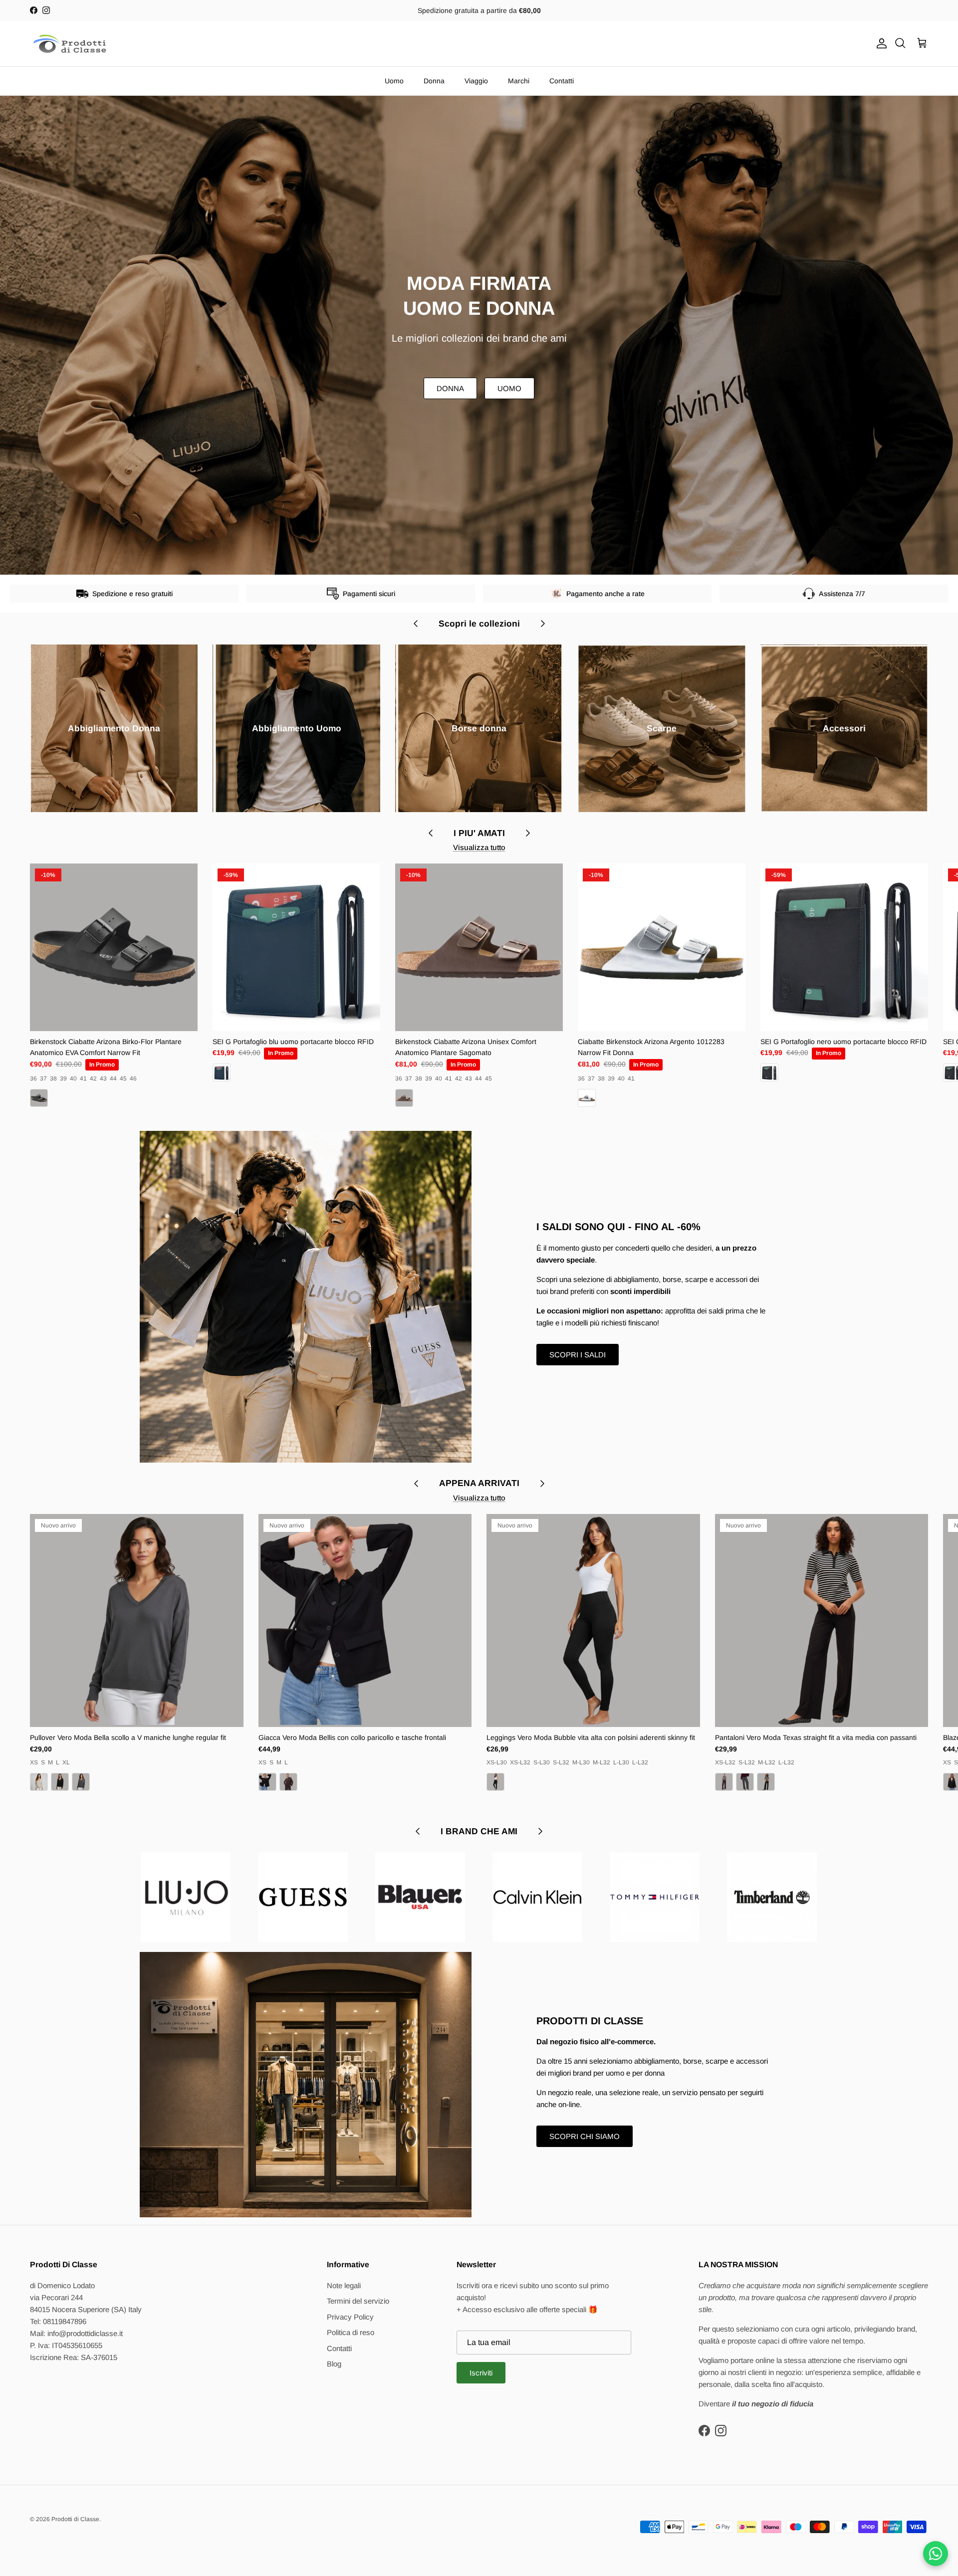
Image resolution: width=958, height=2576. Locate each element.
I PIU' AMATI (479, 833)
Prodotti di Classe (75, 2519)
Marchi (519, 81)
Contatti (562, 81)
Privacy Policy (350, 2317)
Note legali (344, 2285)
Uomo (394, 81)
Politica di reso (351, 2332)
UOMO (509, 388)
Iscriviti (481, 2373)
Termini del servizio (358, 2301)
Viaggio (476, 81)
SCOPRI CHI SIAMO (585, 2136)
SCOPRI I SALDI (578, 1355)
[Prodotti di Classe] (70, 44)
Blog (334, 2364)
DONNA (450, 388)
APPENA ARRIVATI (479, 1483)
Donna (434, 81)
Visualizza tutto (479, 847)
